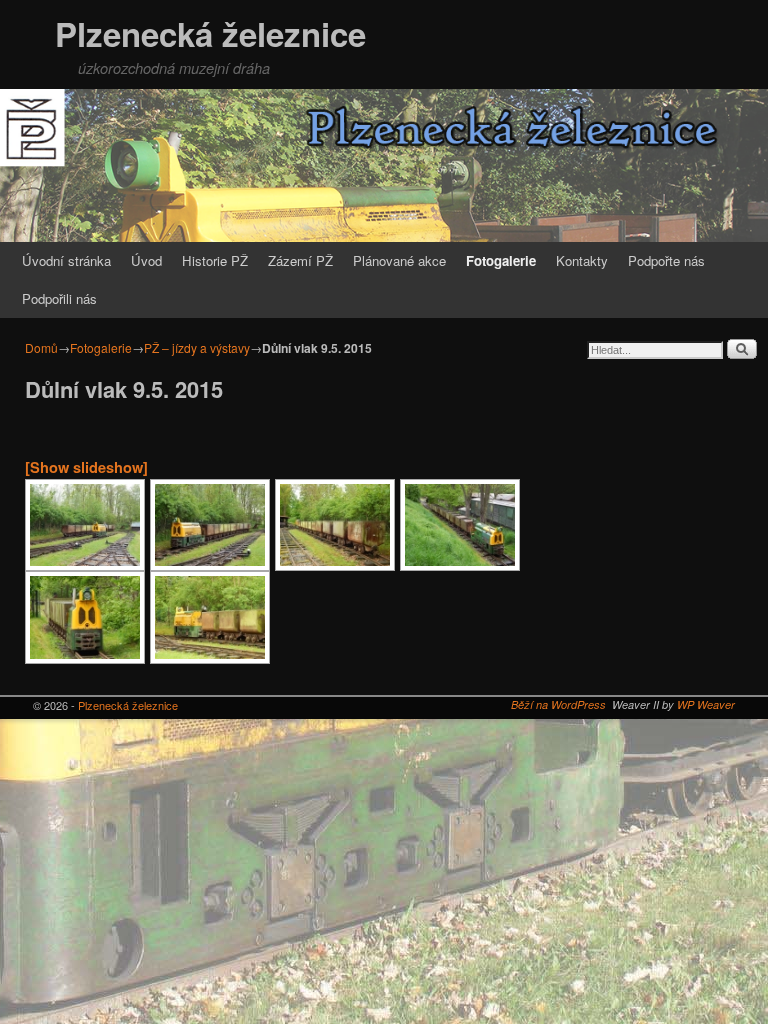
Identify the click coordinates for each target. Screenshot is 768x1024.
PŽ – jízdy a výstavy (197, 347)
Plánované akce (399, 260)
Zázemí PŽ (300, 260)
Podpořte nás (666, 260)
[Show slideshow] (86, 467)
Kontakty (582, 260)
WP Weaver (706, 704)
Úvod (146, 260)
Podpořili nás (59, 298)
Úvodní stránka (66, 260)
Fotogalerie (501, 260)
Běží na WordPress (558, 704)
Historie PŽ (215, 260)
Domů (41, 347)
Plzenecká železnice (210, 33)
